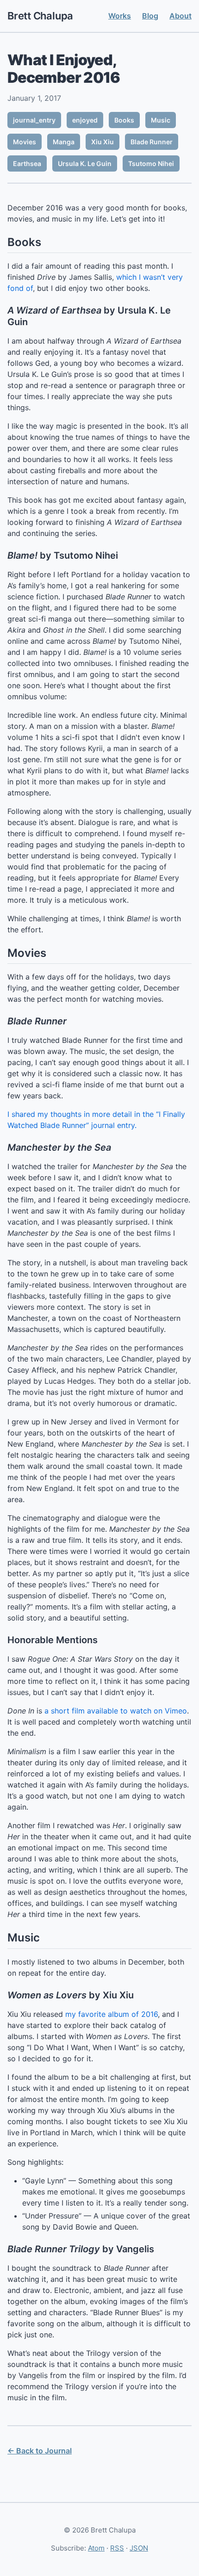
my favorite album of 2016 (112, 2014)
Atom (96, 2548)
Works (120, 16)
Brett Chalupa (40, 16)
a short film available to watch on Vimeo (116, 1711)
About (180, 16)
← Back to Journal (40, 2451)
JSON (139, 2548)
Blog (150, 16)
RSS (117, 2548)
